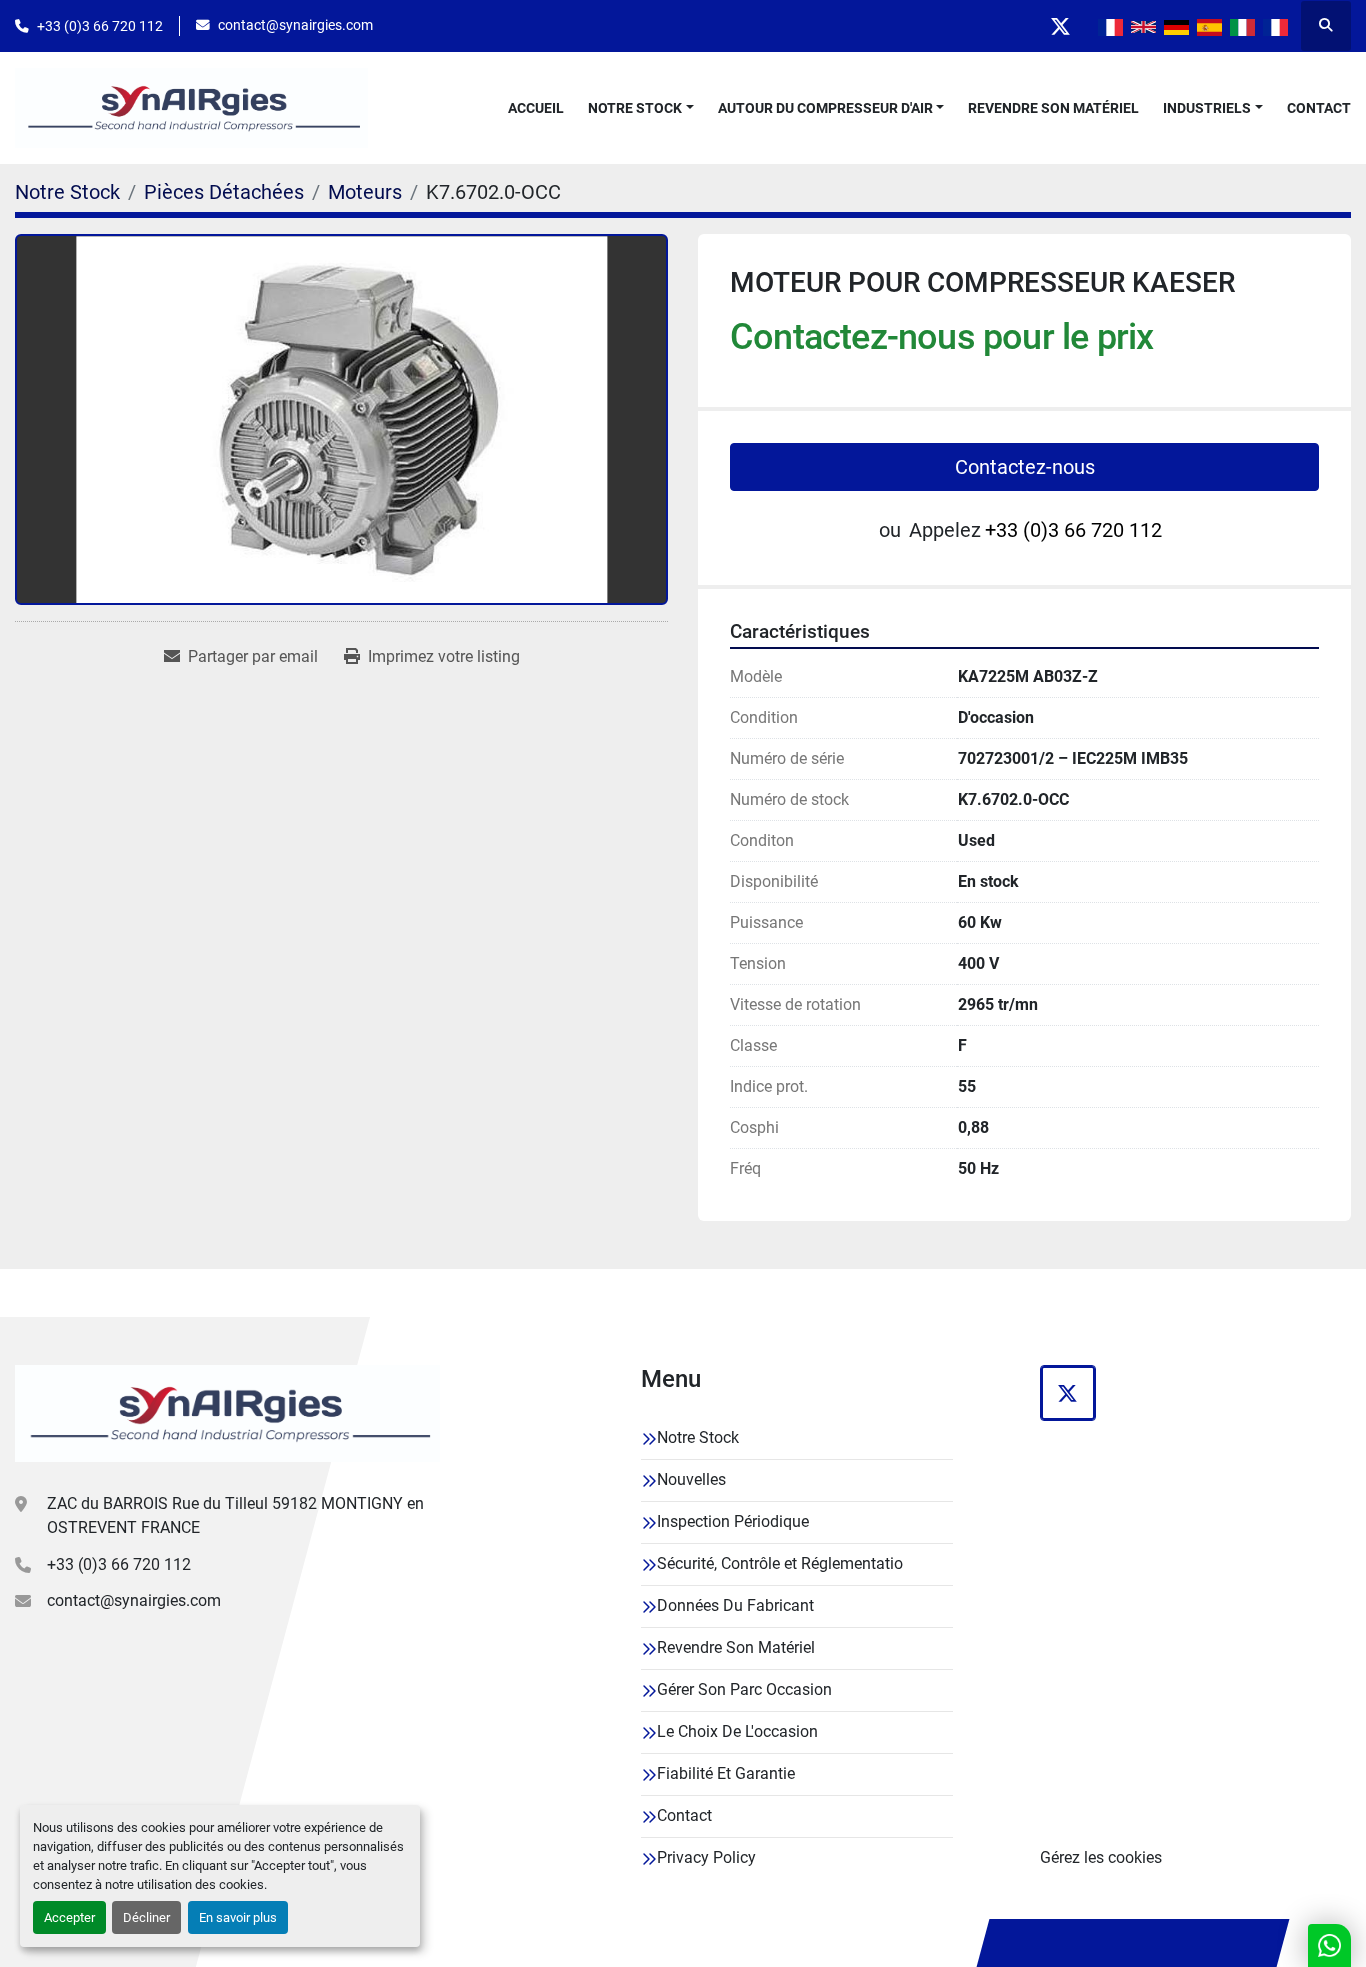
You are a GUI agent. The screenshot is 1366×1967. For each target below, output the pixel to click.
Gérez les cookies (1101, 1857)
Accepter (69, 1917)
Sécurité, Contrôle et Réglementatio (780, 1563)
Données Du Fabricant (735, 1605)
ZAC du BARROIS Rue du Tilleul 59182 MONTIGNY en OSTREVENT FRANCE (235, 1515)
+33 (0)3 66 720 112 (100, 26)
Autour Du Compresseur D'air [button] (825, 108)
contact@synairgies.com (295, 25)
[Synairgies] (227, 1413)
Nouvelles (691, 1479)
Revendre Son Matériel (1053, 108)
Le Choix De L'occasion (737, 1731)
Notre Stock (635, 108)
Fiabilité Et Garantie (726, 1773)
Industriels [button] (1207, 108)
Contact (1319, 108)
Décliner (146, 1917)
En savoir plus (238, 1917)
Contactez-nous (1025, 467)
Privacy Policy (706, 1857)
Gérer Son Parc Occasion (744, 1689)
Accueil (536, 108)
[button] (641, 108)
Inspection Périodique (733, 1521)
